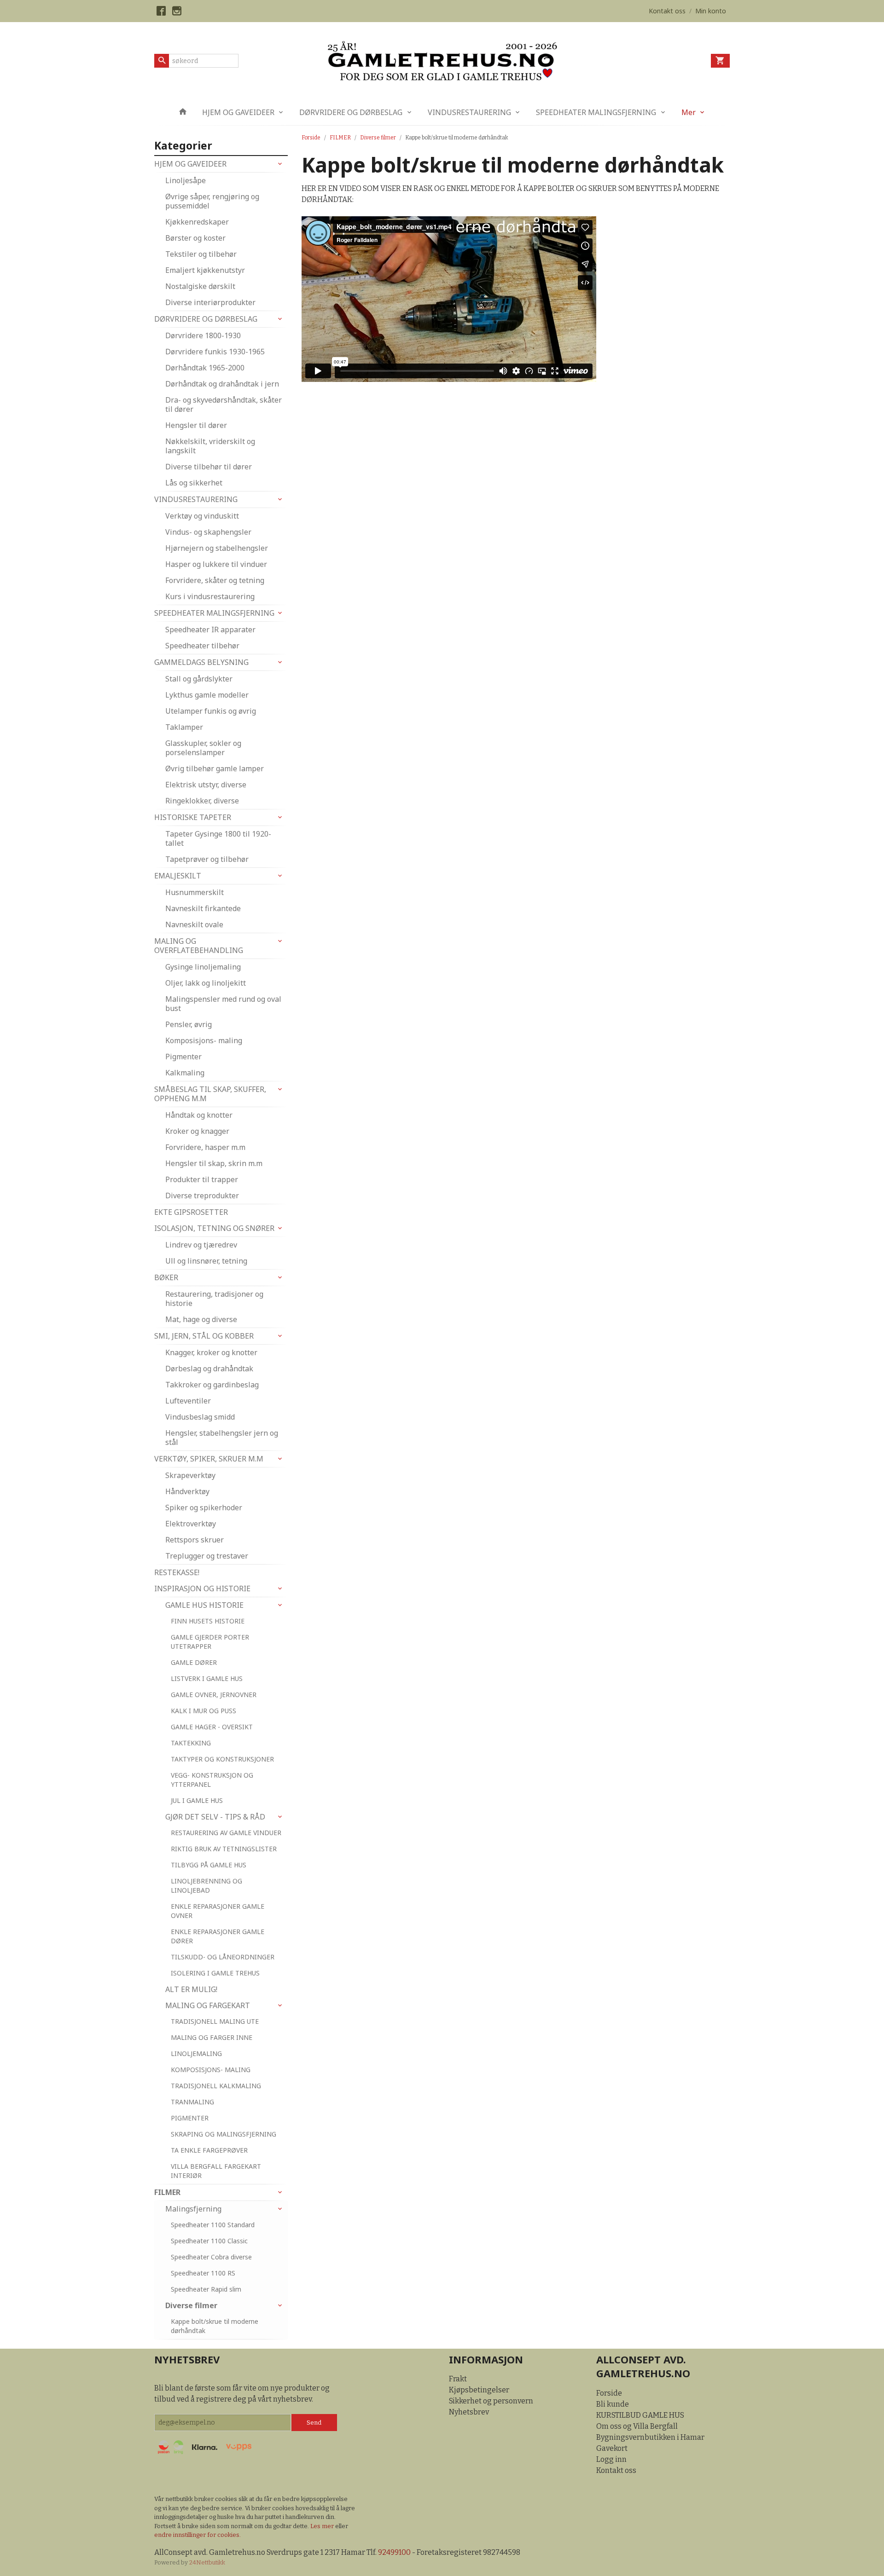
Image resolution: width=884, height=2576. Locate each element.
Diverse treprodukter (202, 1196)
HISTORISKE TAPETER (193, 817)
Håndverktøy (187, 1491)
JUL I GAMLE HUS (197, 1800)
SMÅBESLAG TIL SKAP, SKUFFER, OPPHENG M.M (210, 1094)
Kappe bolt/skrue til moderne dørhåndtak (215, 2326)
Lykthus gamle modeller (207, 695)
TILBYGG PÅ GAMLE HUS (209, 1865)
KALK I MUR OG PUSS (204, 1711)
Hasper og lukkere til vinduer (216, 564)
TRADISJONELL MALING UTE (215, 2021)
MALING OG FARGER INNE (212, 2037)
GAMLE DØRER (194, 1662)
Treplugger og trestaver (207, 1556)
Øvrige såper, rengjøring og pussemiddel (212, 201)
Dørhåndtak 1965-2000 (205, 368)
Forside (311, 138)
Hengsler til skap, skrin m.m (214, 1163)
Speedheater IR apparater (210, 630)
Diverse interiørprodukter (210, 302)
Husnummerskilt (195, 892)
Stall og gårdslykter (199, 679)
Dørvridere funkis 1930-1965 (215, 352)
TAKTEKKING (191, 1743)
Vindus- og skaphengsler (208, 532)
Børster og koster (195, 238)
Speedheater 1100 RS (203, 2273)
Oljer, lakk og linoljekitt (206, 983)
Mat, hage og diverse (201, 1319)
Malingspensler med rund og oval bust (223, 1004)
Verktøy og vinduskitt (202, 516)
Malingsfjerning (193, 2209)
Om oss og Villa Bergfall (637, 2426)
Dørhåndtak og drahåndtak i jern (222, 384)
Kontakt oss (616, 2470)
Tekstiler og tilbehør (201, 254)
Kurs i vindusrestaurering (210, 596)
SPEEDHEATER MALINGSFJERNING (596, 112)
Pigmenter (183, 1057)
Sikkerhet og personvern (491, 2401)
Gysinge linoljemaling (203, 967)
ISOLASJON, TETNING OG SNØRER (214, 1228)
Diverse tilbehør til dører (209, 467)
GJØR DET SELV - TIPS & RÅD (215, 1817)
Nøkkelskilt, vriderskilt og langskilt (210, 446)
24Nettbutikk (207, 2562)
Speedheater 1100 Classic (209, 2241)
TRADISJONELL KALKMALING (216, 2086)
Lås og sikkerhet (194, 483)
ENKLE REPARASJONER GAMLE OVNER (218, 1911)
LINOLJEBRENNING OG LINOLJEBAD (206, 1886)
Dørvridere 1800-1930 (203, 335)
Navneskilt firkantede (203, 908)
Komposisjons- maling (204, 1040)
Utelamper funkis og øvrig (211, 711)
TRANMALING (192, 2102)
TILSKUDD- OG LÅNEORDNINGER (223, 1957)
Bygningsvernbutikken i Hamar (650, 2437)
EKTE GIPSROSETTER (191, 1212)
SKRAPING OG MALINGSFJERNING (224, 2134)
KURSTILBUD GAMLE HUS (640, 2415)
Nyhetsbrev (469, 2412)
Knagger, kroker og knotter (211, 1352)
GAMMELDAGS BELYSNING (201, 662)
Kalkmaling (185, 1073)
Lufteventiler (188, 1401)
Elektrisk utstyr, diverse (206, 785)
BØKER (166, 1277)
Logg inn (611, 2459)
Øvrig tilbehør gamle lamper (215, 768)
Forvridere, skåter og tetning (215, 580)
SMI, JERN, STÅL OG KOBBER (204, 1336)
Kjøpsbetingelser (479, 2390)
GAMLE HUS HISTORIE (204, 1605)
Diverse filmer (191, 2305)
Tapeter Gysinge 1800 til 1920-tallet (218, 838)
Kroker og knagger (197, 1131)
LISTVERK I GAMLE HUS (207, 1678)
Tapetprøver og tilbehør (207, 859)
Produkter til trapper (202, 1179)
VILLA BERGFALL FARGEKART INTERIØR (216, 2171)
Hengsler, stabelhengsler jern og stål (222, 1438)
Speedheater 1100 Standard (213, 2225)
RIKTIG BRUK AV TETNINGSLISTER (224, 1849)
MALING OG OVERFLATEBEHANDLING (199, 946)
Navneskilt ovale (194, 924)
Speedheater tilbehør (202, 646)
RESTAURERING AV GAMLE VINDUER (226, 1833)
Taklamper (184, 727)
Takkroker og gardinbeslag (212, 1385)
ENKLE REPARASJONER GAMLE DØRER (218, 1936)
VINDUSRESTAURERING (469, 112)
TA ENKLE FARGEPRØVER (209, 2150)
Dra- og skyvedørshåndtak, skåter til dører (224, 404)
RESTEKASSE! (177, 1572)
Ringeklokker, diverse (202, 801)
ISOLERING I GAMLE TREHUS (215, 1973)
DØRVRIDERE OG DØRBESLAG (351, 112)
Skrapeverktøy (190, 1475)
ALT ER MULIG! (191, 1989)
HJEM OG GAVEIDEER (238, 112)
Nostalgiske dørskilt (200, 286)
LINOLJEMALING (196, 2053)
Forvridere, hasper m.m (205, 1147)
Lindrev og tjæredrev (201, 1245)
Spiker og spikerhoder (204, 1507)
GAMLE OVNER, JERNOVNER (214, 1695)
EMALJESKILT (178, 876)
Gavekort (612, 2448)
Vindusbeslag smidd (200, 1417)
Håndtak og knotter (199, 1115)
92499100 (394, 2552)
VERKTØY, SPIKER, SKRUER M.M (209, 1459)
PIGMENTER (190, 2118)
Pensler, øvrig (189, 1024)
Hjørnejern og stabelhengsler (217, 548)
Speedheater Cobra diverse (211, 2257)
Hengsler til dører (196, 425)
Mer (689, 112)
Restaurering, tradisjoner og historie (214, 1299)
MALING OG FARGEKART (208, 2005)
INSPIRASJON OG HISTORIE (202, 1588)
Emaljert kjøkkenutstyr (205, 270)
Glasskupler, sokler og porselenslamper (203, 748)
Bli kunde (613, 2404)
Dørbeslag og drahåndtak (209, 1369)
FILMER (167, 2192)
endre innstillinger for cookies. (198, 2535)
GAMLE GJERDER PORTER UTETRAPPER (210, 1642)
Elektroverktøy (191, 1524)
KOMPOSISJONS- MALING (211, 2070)
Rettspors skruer (195, 1540)
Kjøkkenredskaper (197, 222)
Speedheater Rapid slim (206, 2289)
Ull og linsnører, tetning (206, 1261)
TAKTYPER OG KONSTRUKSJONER (222, 1759)
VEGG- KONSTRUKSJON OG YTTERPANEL (212, 1780)
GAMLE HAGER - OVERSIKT (212, 1727)
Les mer (323, 2526)
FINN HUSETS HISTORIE (208, 1621)
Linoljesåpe (186, 180)
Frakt (458, 2379)
